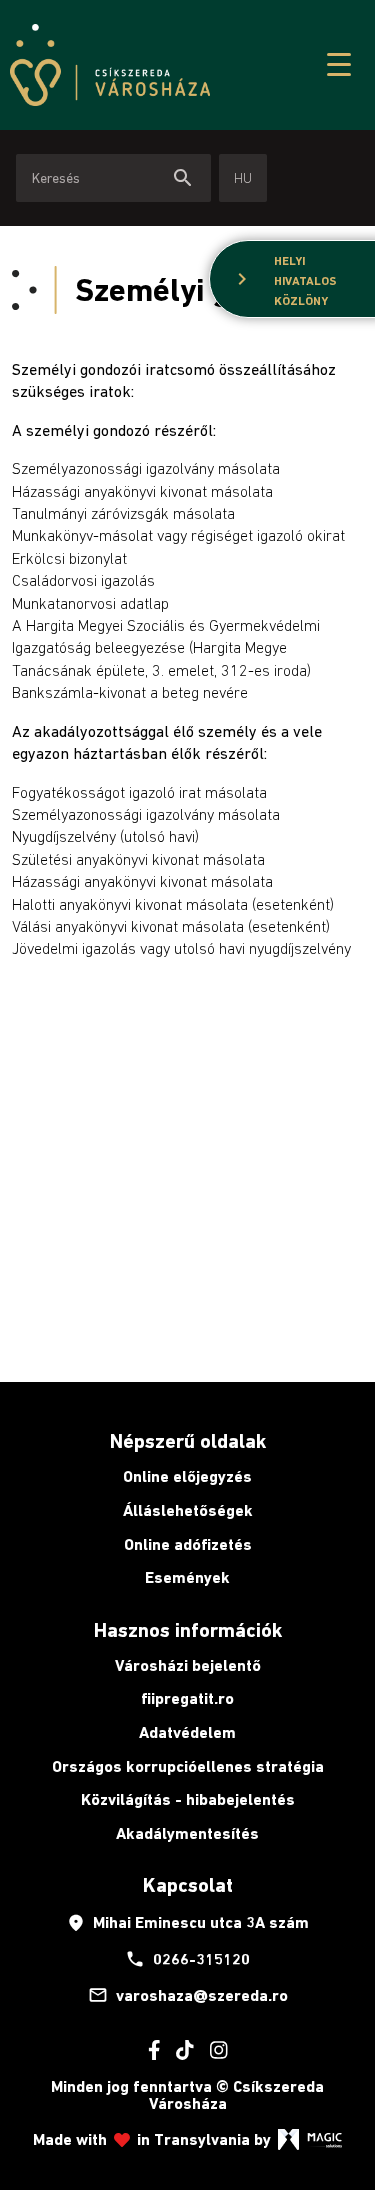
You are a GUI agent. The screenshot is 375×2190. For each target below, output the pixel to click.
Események (187, 1577)
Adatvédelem (187, 1732)
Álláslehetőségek (188, 1510)
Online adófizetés (188, 1544)
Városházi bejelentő (188, 1665)
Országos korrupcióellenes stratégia (188, 1766)
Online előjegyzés (187, 1476)
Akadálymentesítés (187, 1833)
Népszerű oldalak (188, 1441)
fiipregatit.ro (187, 1698)
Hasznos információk (188, 1630)
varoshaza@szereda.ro (188, 1995)
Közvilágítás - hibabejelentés (188, 1799)
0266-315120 (187, 1959)
